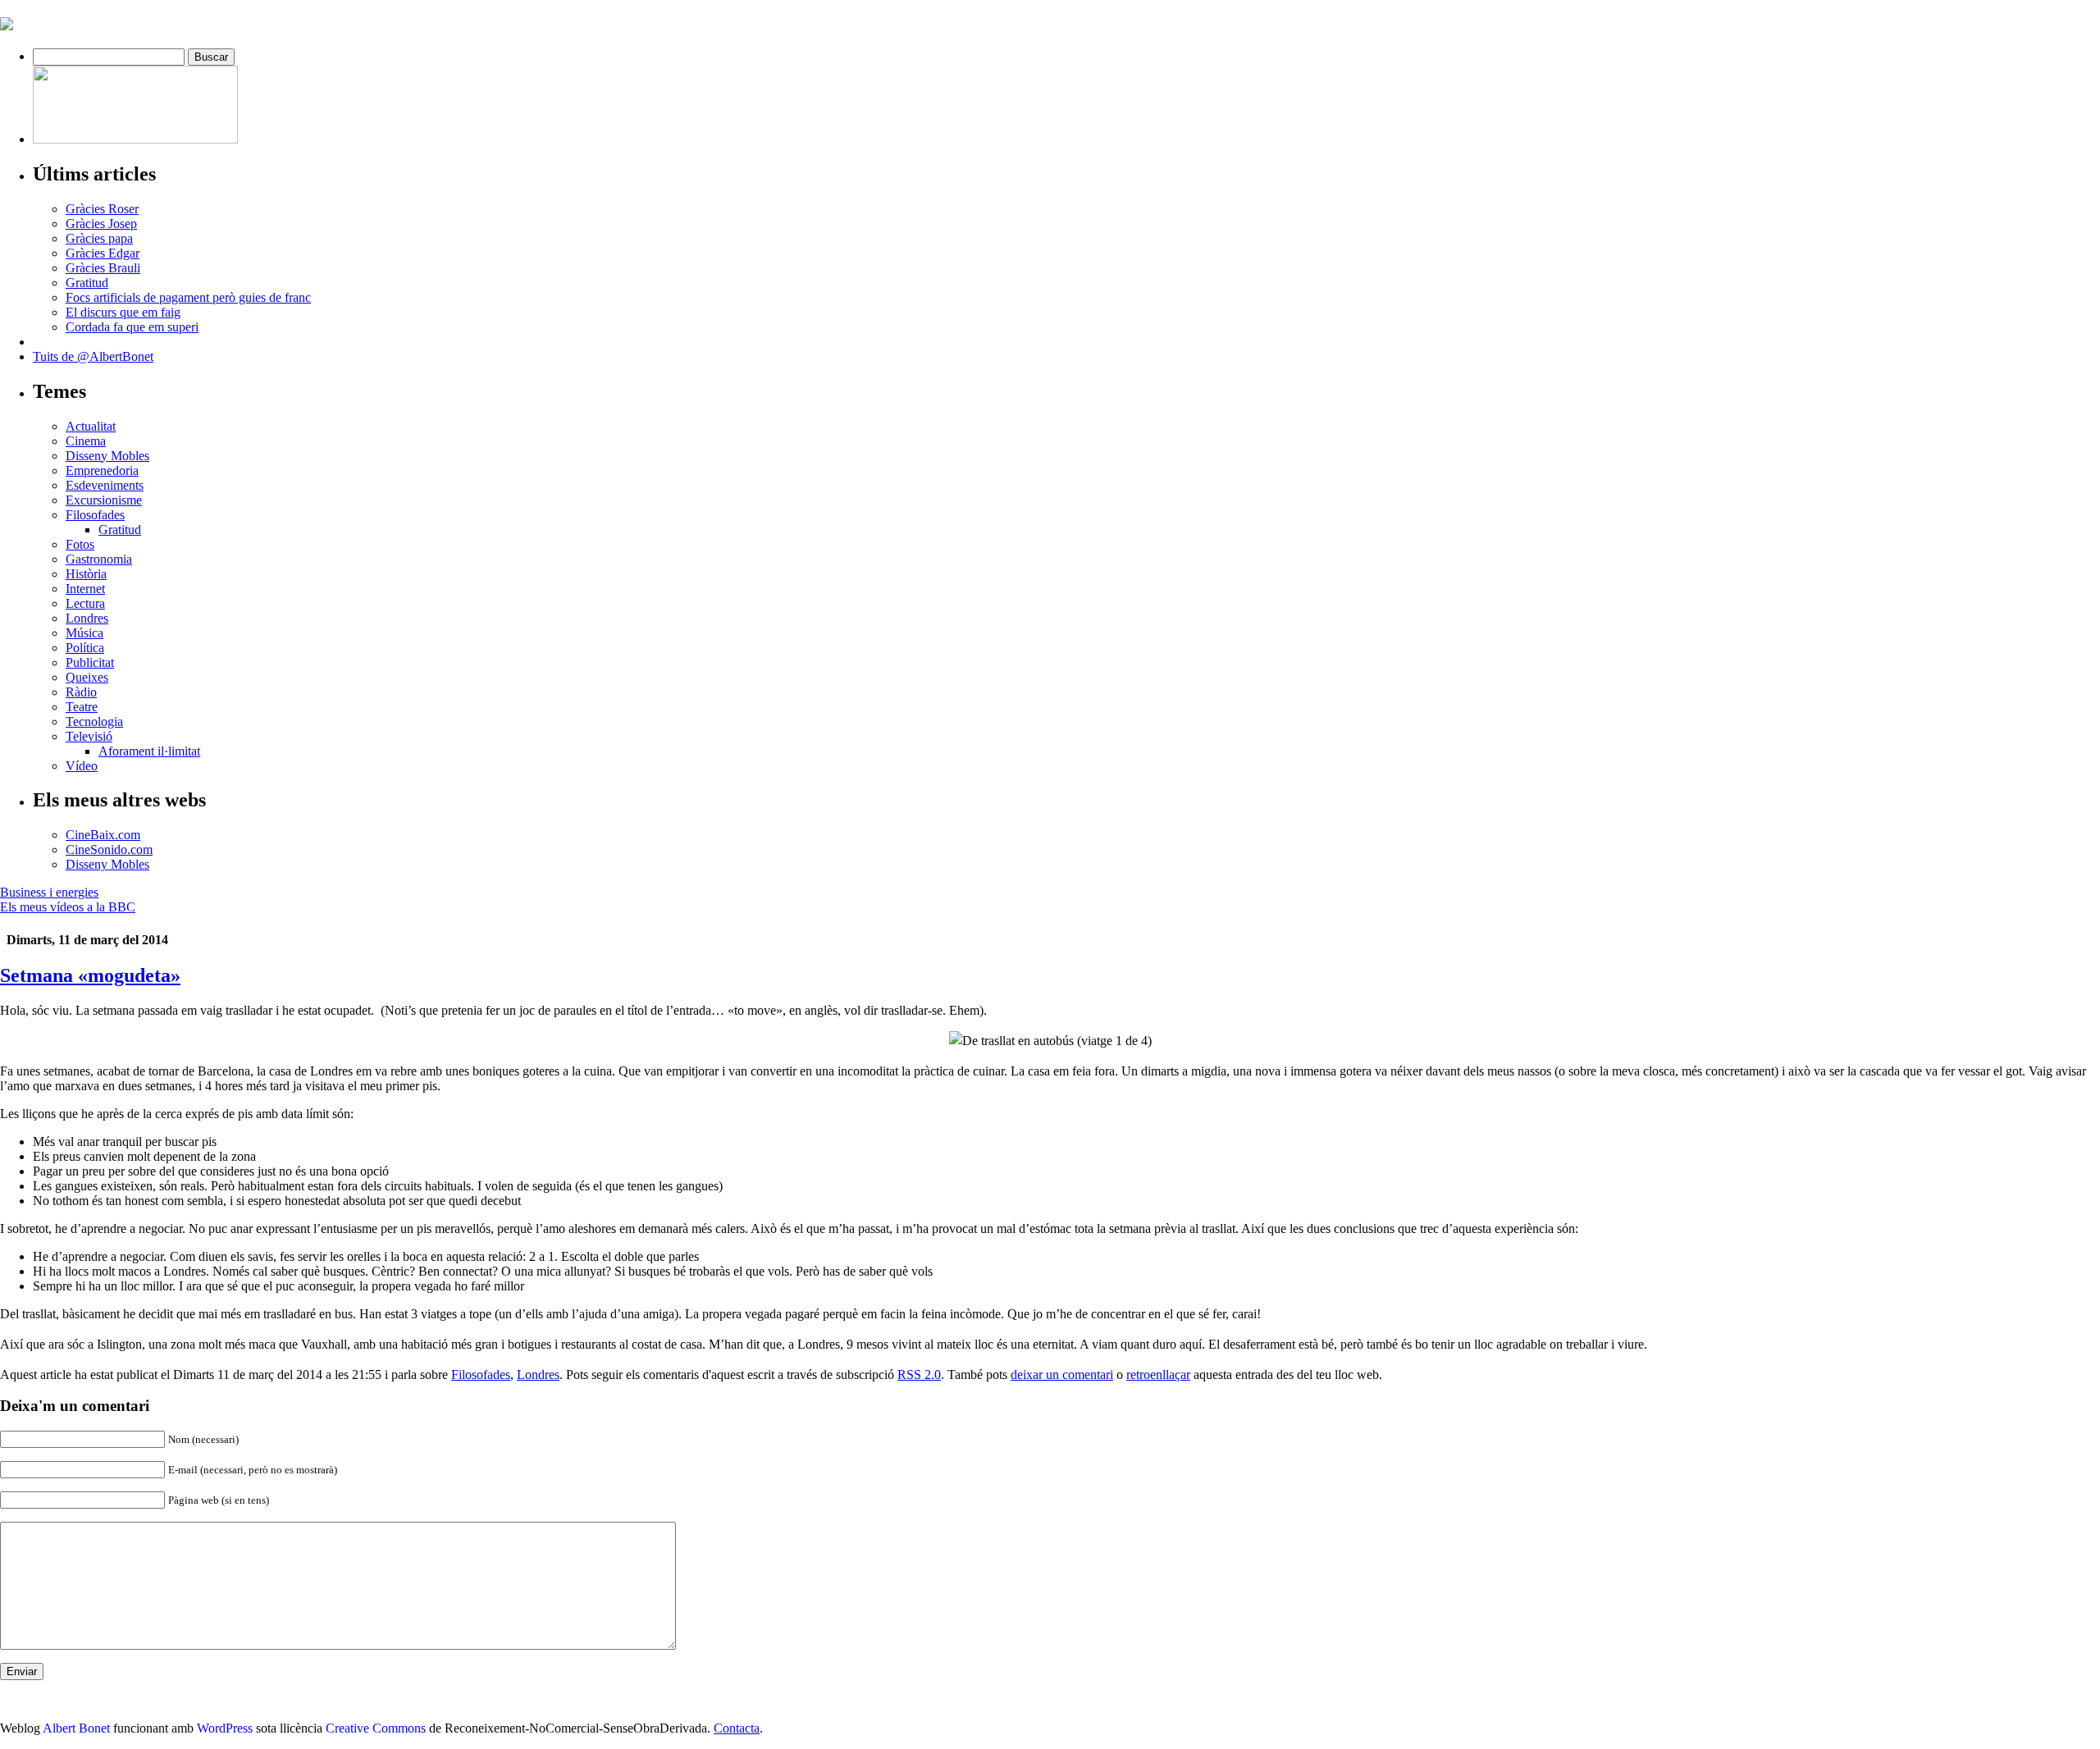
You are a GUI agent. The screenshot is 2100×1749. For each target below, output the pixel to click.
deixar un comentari (1062, 1375)
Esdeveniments (105, 485)
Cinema (86, 441)
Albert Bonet (76, 1728)
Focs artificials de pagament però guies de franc (188, 297)
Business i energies (49, 892)
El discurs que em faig (123, 312)
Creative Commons (376, 1728)
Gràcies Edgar (103, 253)
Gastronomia (99, 559)
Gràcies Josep (101, 224)
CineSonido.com (109, 849)
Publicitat (90, 662)
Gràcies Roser (102, 209)
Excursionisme (104, 500)
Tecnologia (94, 722)
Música (84, 633)
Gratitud (87, 283)
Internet (85, 589)
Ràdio (81, 692)
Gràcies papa (99, 238)
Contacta (737, 1728)
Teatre (82, 707)
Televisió (89, 736)
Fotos (80, 544)
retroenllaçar (1158, 1375)
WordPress (225, 1728)
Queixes (87, 677)
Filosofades (95, 515)
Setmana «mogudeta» (90, 975)
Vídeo (82, 766)
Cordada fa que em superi (132, 327)
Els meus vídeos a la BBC (68, 907)
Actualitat (91, 426)
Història (86, 574)
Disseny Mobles (107, 456)
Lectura (85, 603)
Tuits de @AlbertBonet (93, 356)
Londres (87, 618)
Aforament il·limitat (149, 751)
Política (85, 648)
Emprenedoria (102, 470)
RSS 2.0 (919, 1375)
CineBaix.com (103, 835)
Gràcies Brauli (103, 268)
